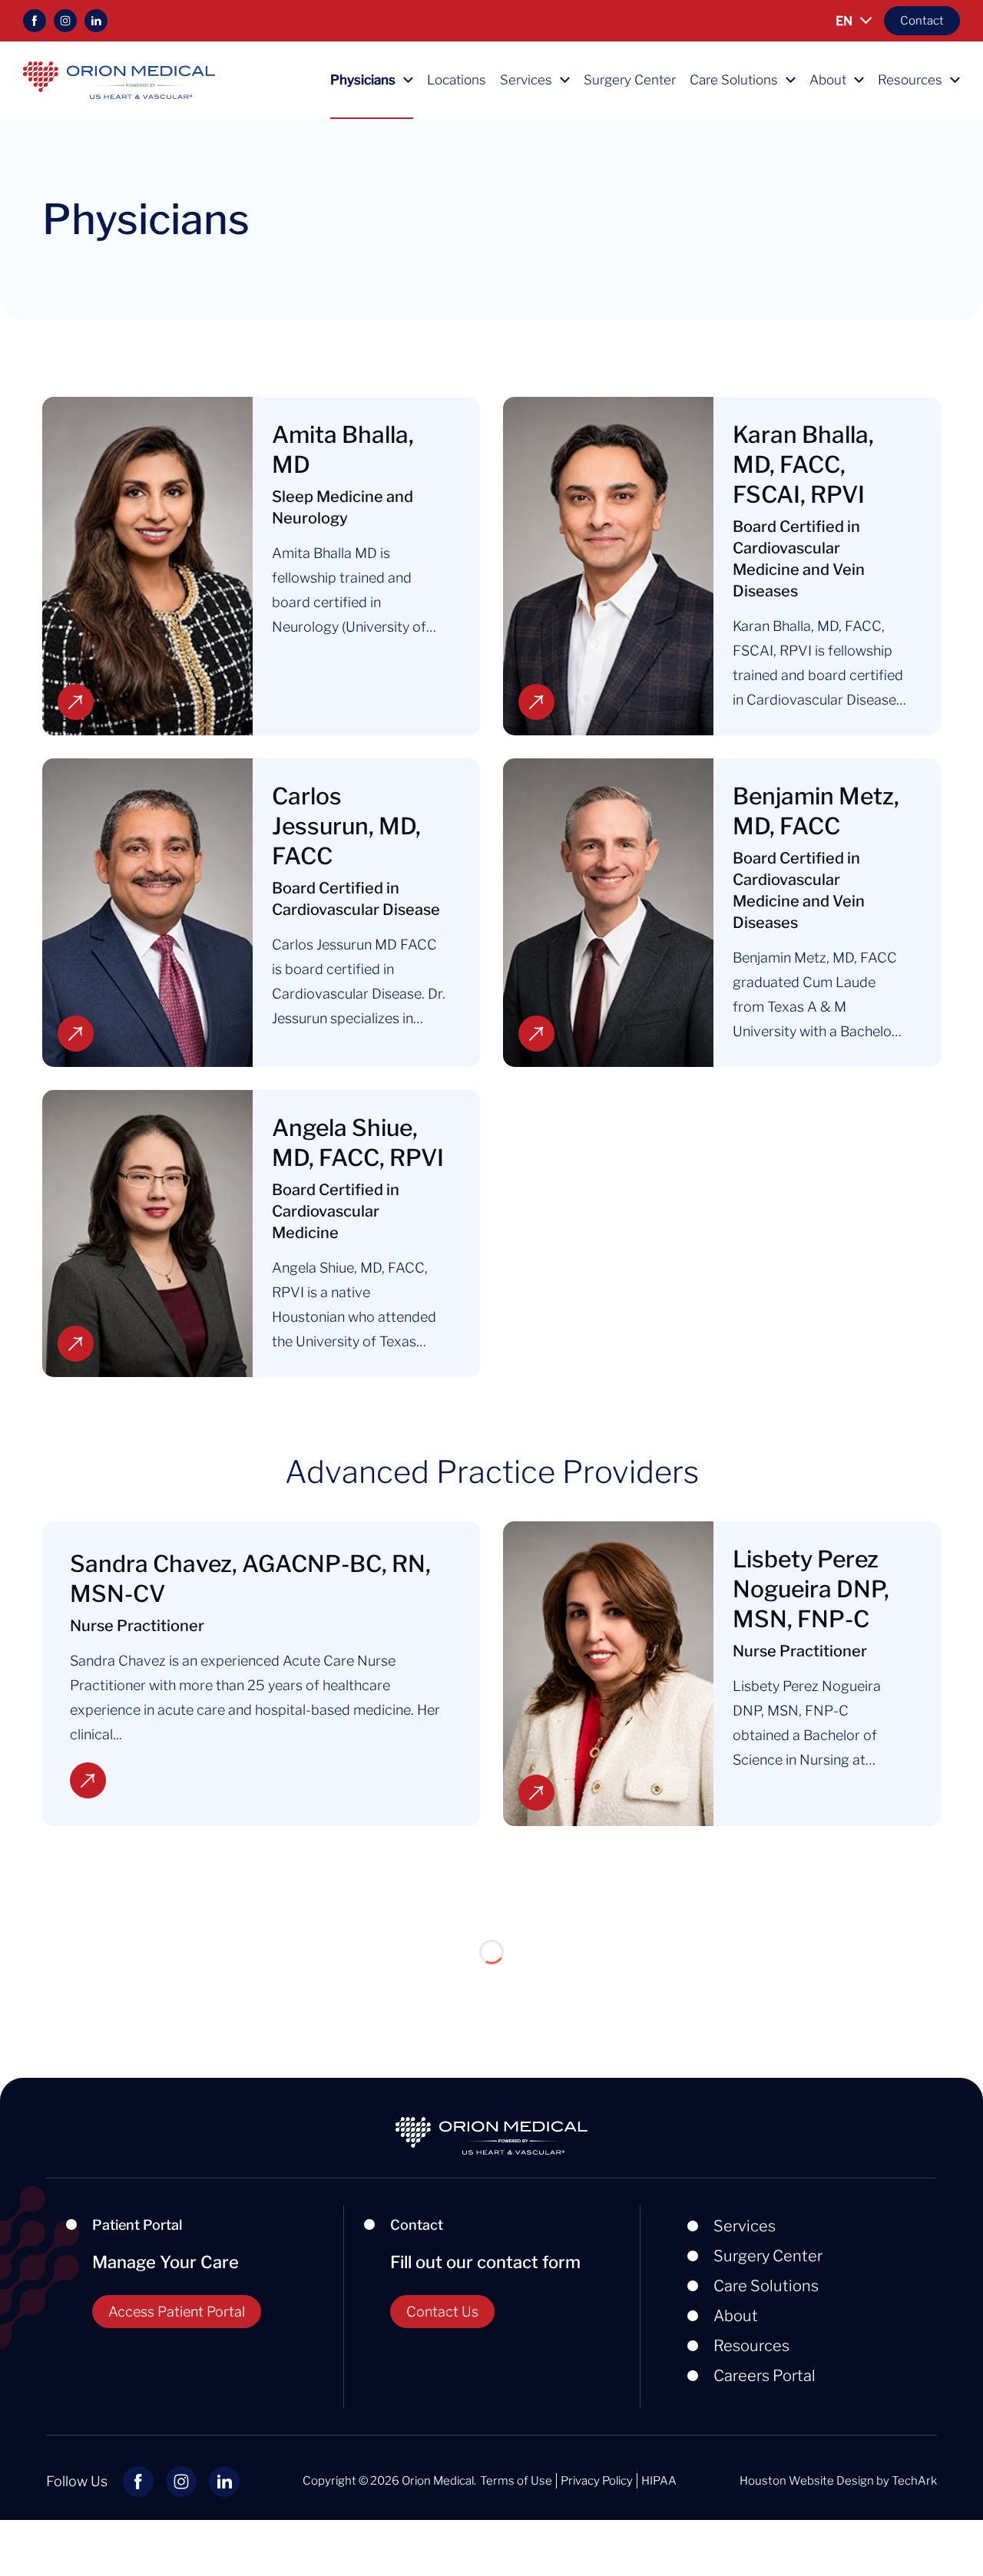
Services (526, 80)
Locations (457, 80)
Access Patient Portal (177, 2312)
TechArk (914, 2481)
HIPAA (659, 2481)
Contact (922, 21)
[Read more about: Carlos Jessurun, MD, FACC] (147, 913)
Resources (910, 80)
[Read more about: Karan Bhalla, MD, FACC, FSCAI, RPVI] (608, 566)
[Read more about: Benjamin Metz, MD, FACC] (608, 913)
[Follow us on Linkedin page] (96, 21)
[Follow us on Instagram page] (65, 21)
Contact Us (442, 2312)
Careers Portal (765, 2376)
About (828, 80)
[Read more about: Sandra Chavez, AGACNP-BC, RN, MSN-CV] (88, 1780)
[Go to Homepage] (119, 79)
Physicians (363, 80)
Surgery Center (630, 80)
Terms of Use (516, 2481)
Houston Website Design (807, 2481)
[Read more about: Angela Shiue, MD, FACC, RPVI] (147, 1234)
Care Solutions (734, 80)
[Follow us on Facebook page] (35, 21)
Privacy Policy (597, 2481)
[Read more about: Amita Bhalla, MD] (147, 566)
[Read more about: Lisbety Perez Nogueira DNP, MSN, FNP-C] (608, 1674)
